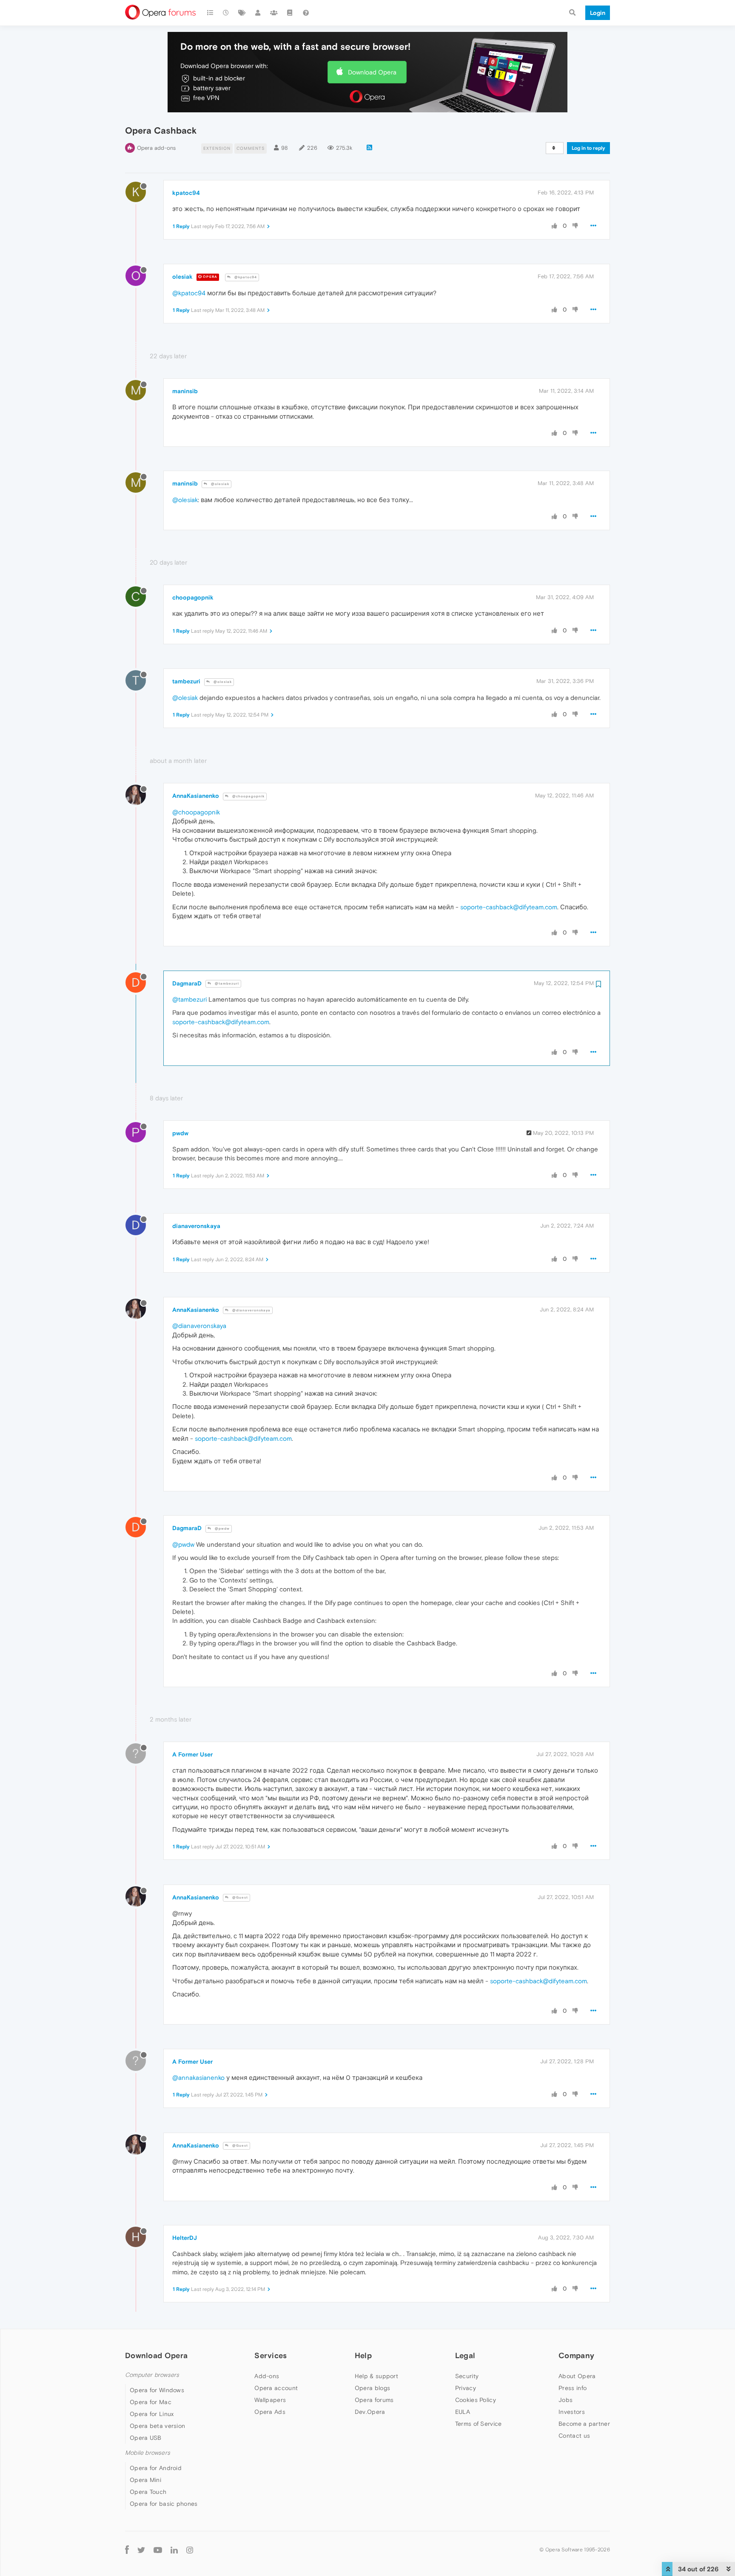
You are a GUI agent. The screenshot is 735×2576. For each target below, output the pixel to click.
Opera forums (374, 2400)
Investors (572, 2412)
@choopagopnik (248, 796)
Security (467, 2376)
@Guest (239, 1898)
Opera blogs (372, 2388)
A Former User (192, 1754)
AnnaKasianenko (196, 796)
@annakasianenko (198, 2078)
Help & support (376, 2376)
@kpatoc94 (245, 277)
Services (271, 2355)
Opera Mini (145, 2480)
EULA (463, 2412)
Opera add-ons (156, 148)
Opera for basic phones (164, 2504)
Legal (465, 2355)
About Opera (577, 2376)
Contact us (574, 2436)
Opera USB (146, 2438)
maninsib (185, 391)
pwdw (180, 1133)
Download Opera (372, 72)
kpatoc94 (186, 193)
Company (576, 2355)
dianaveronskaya (196, 1226)
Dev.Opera (370, 2412)
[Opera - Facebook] (127, 2549)
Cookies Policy (476, 2400)
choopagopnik (193, 597)
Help (363, 2355)
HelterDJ (185, 2238)
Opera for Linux (152, 2414)
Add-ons (267, 2376)
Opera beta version (157, 2426)
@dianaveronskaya (251, 1310)
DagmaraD (187, 983)
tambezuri (186, 681)
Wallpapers (270, 2400)
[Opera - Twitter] (141, 2549)
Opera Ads (270, 2412)
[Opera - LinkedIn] (174, 2549)
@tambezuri (226, 984)
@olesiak (219, 484)
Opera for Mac (151, 2402)
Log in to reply (588, 148)
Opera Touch (148, 2492)
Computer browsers (152, 2375)
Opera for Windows (157, 2390)
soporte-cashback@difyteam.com (509, 907)
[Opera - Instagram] (190, 2549)
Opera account (276, 2388)
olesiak (182, 277)
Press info (573, 2388)
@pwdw (222, 1529)
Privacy (466, 2388)
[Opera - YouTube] (158, 2549)
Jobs (565, 2400)
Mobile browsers (148, 2453)
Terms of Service (479, 2424)
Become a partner (584, 2424)
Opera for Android (156, 2468)
